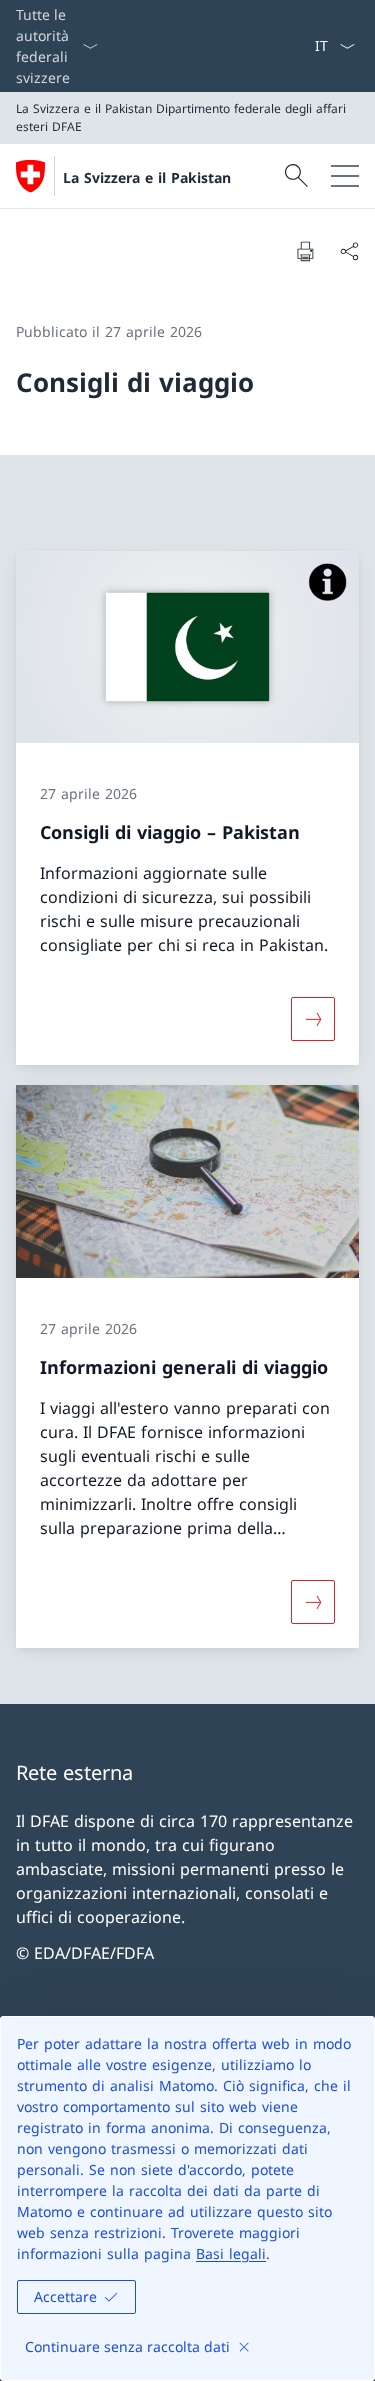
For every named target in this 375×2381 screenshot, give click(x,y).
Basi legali (231, 2253)
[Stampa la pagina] (305, 251)
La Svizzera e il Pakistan (147, 177)
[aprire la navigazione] (345, 176)
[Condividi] (349, 251)
